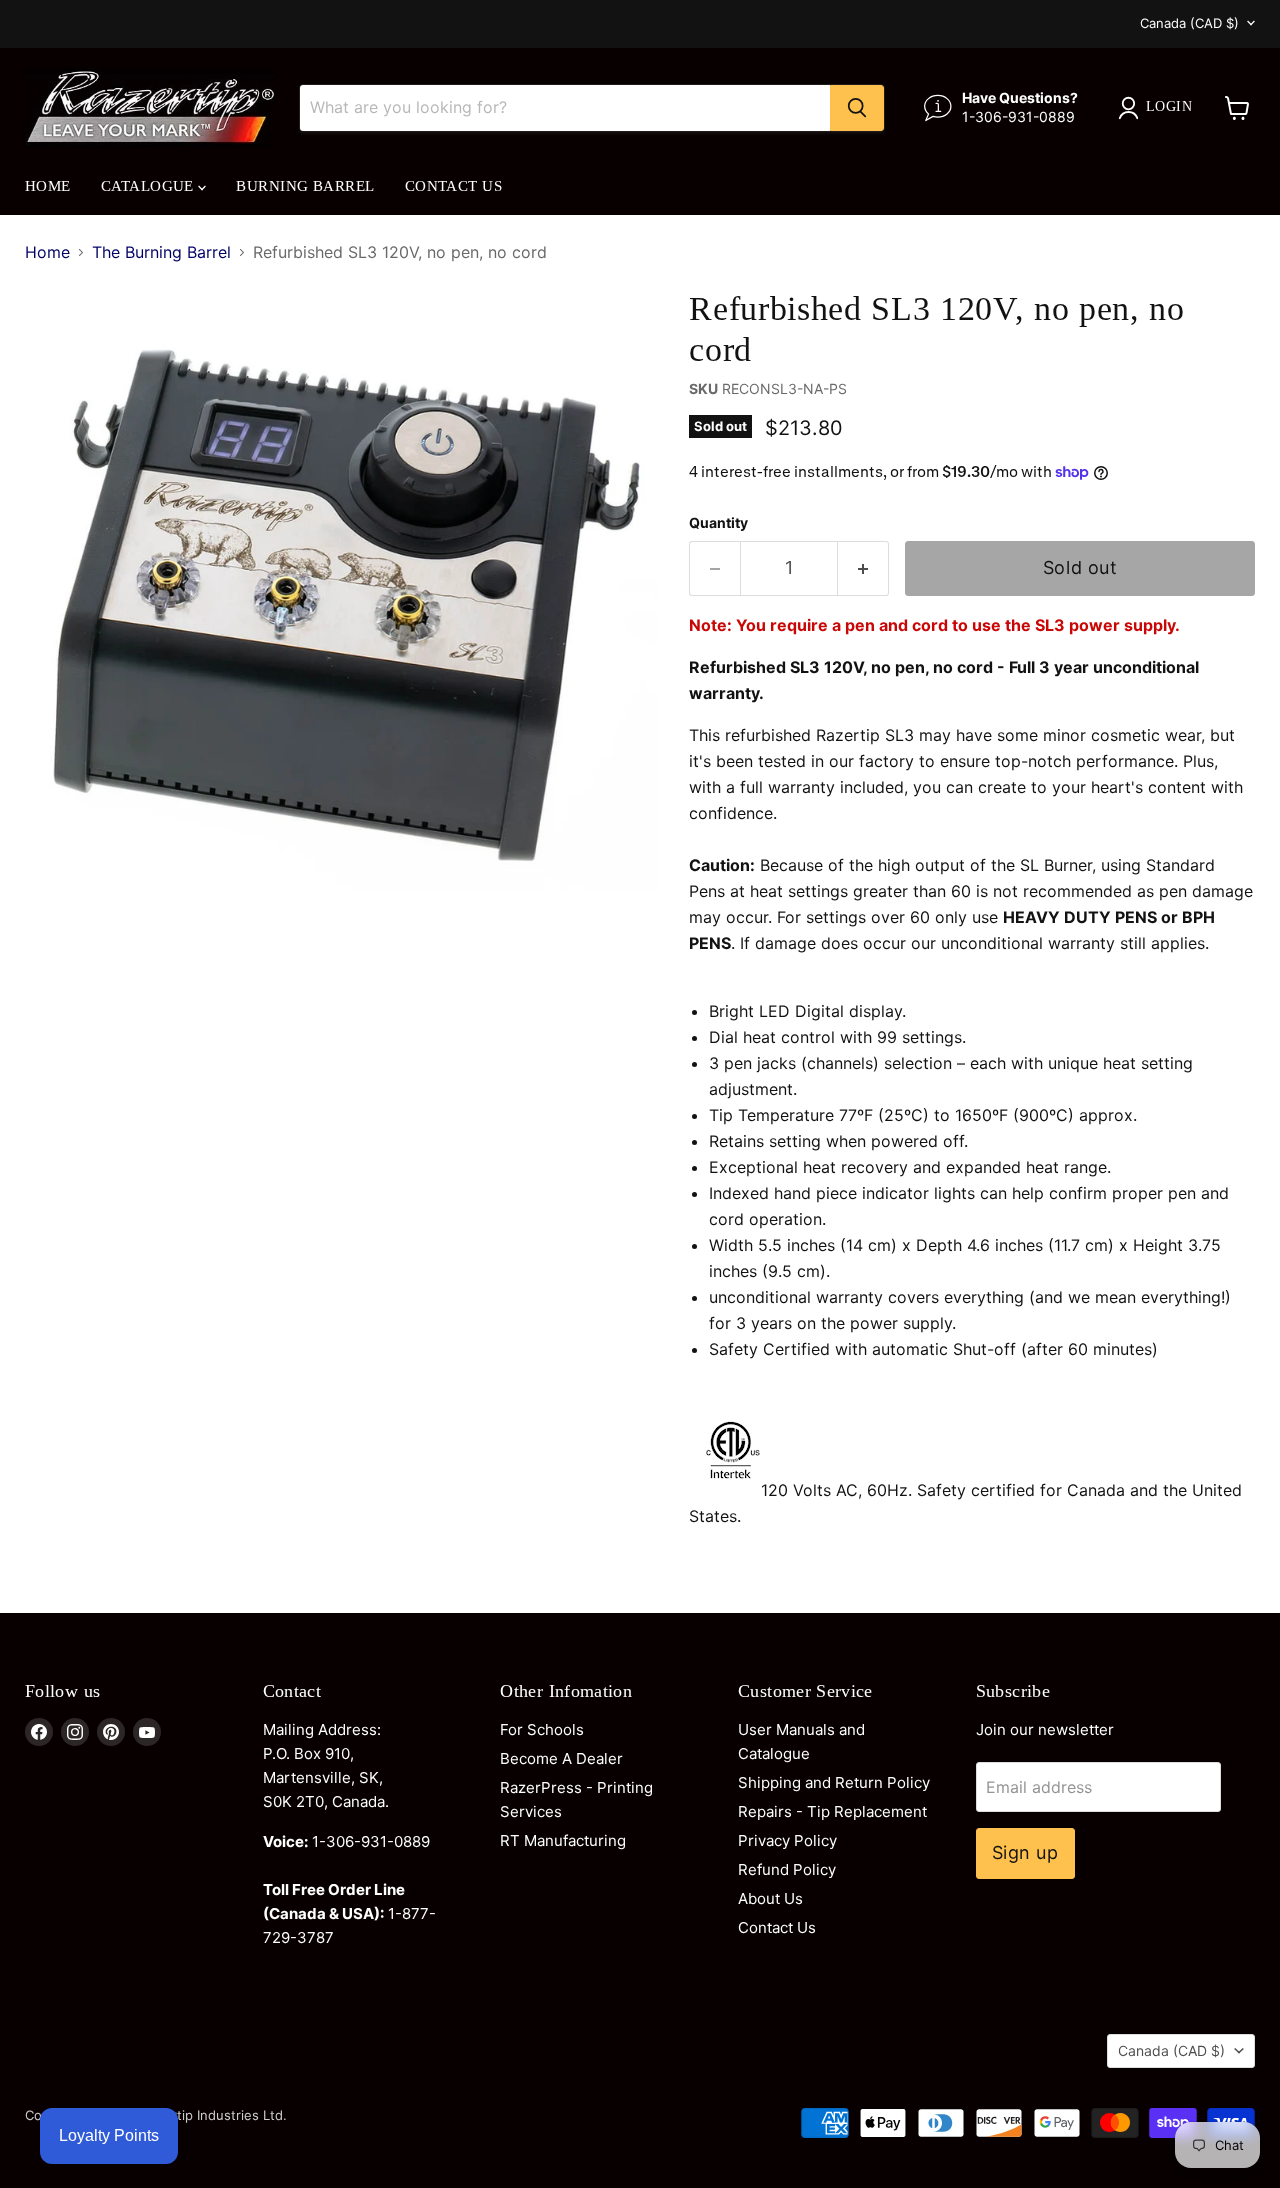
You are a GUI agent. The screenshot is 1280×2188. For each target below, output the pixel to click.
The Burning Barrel (161, 252)
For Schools (542, 1729)
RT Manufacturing (563, 1840)
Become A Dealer (561, 1758)
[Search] (857, 108)
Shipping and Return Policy (834, 1782)
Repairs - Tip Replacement (832, 1811)
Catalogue (150, 186)
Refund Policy (787, 1869)
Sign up (1025, 1852)
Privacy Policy (787, 1840)
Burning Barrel (305, 186)
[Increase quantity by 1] (863, 568)
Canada (1189, 23)
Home (48, 186)
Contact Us (454, 186)
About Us (770, 1898)
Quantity (718, 523)
